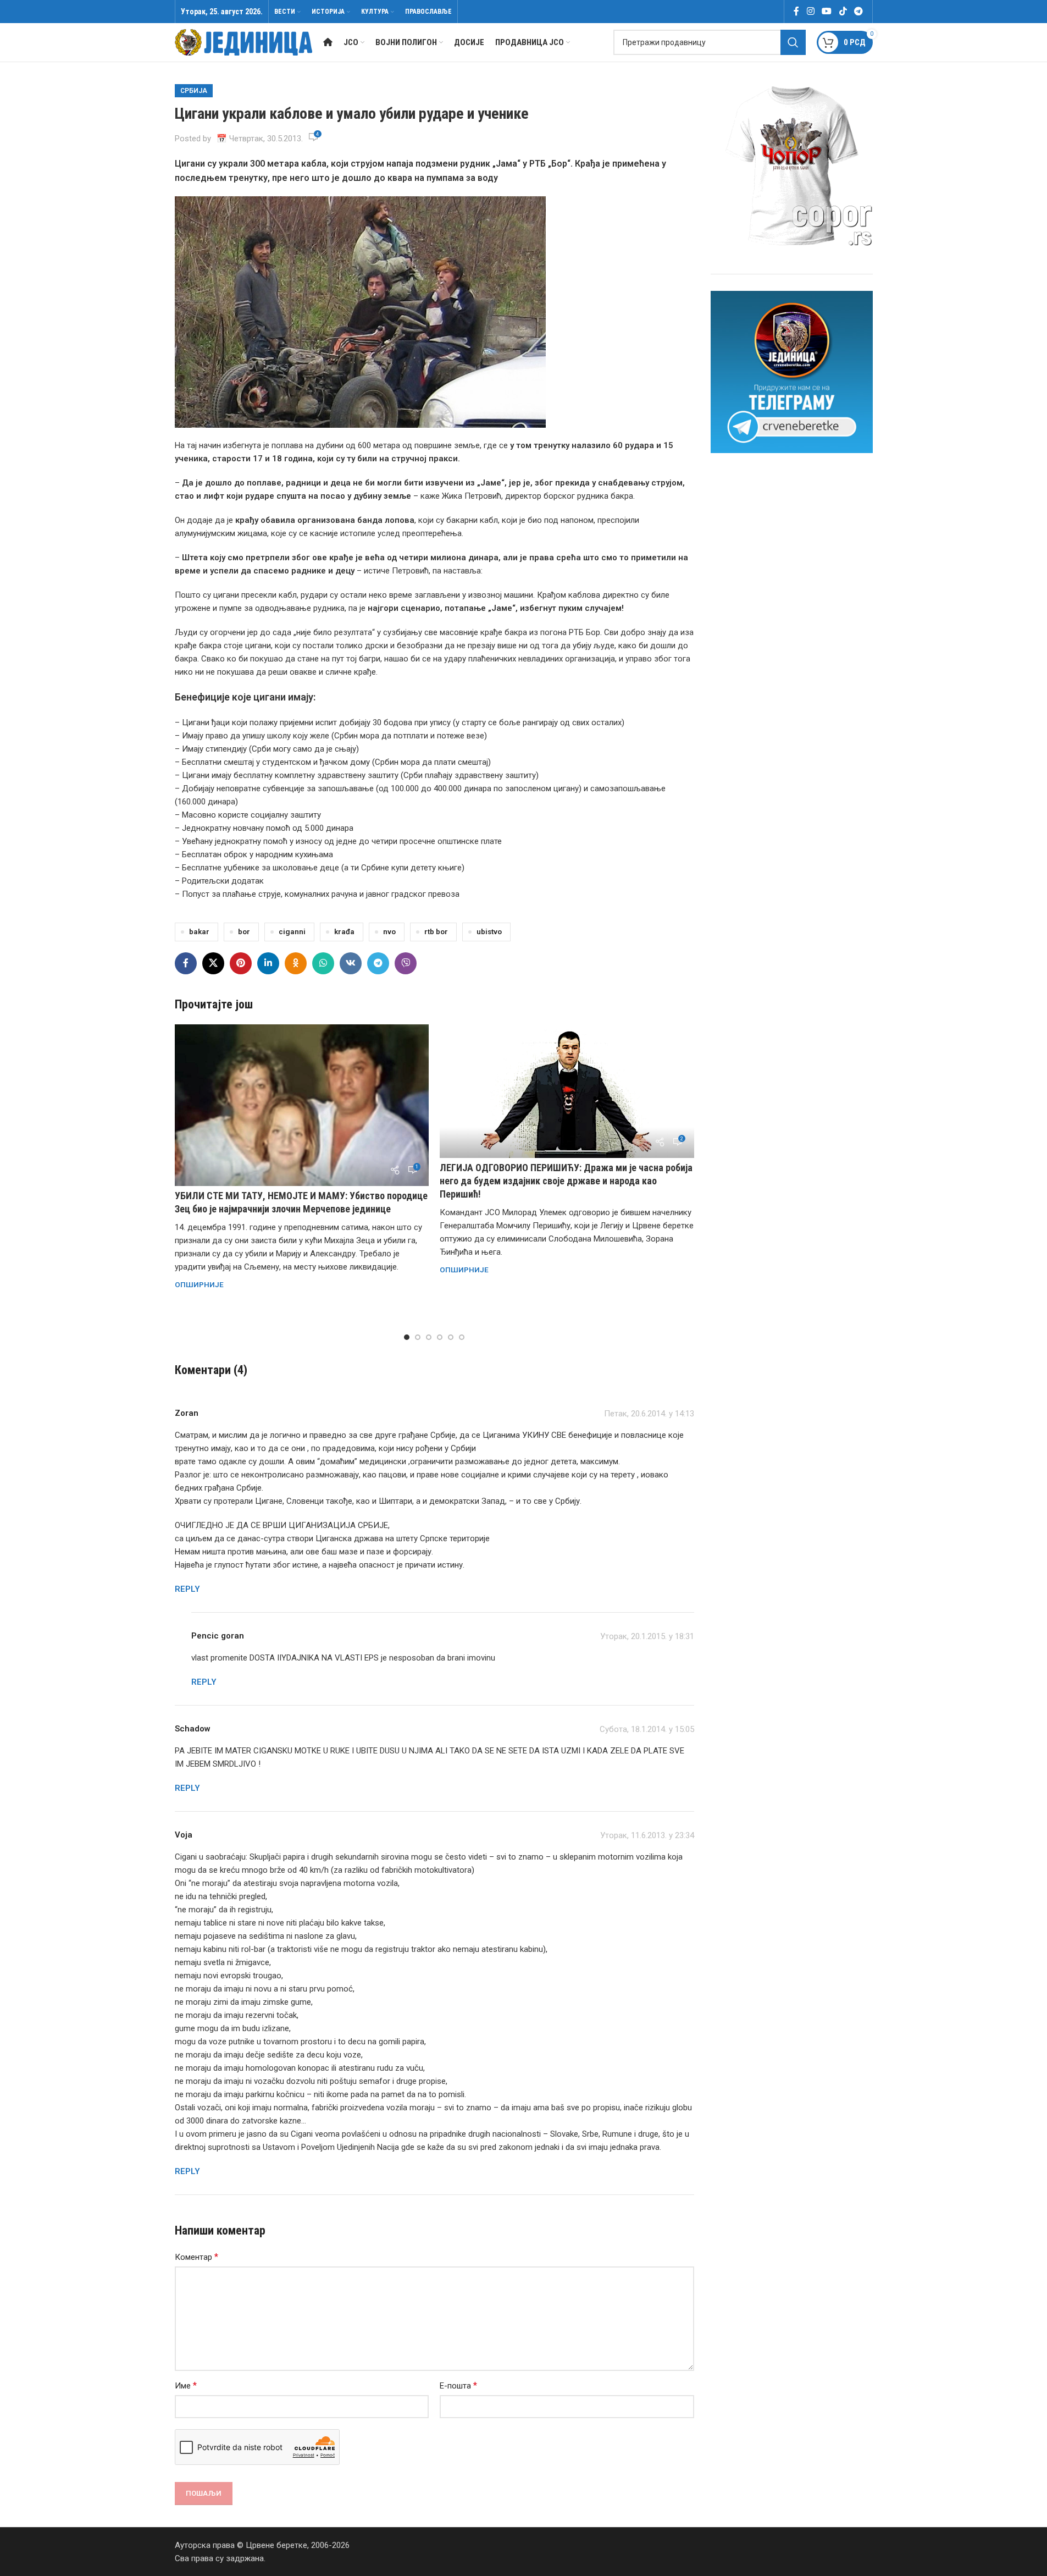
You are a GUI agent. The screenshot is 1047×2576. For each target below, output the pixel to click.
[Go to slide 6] (462, 1337)
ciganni (292, 931)
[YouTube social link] (827, 11)
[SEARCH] (793, 42)
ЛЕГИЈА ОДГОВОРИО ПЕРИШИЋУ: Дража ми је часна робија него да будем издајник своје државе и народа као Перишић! (566, 1181)
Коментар (196, 2257)
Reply (187, 1589)
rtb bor (436, 931)
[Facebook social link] (796, 11)
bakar (199, 931)
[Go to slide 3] (429, 1337)
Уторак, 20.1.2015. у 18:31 (647, 1636)
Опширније (199, 1284)
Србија (194, 91)
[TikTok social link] (843, 11)
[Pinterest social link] (241, 963)
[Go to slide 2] (418, 1337)
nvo (389, 931)
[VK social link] (351, 963)
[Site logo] (243, 42)
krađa (344, 931)
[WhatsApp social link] (323, 963)
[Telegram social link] (858, 11)
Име (186, 2385)
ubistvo (489, 931)
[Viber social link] (406, 963)
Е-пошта (458, 2385)
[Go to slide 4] (440, 1337)
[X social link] (213, 963)
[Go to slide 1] (407, 1337)
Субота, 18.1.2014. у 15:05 (647, 1729)
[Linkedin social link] (268, 963)
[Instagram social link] (810, 11)
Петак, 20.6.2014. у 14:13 (649, 1414)
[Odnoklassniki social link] (296, 963)
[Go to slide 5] (451, 1337)
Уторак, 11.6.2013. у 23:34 (647, 1835)
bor (244, 931)
